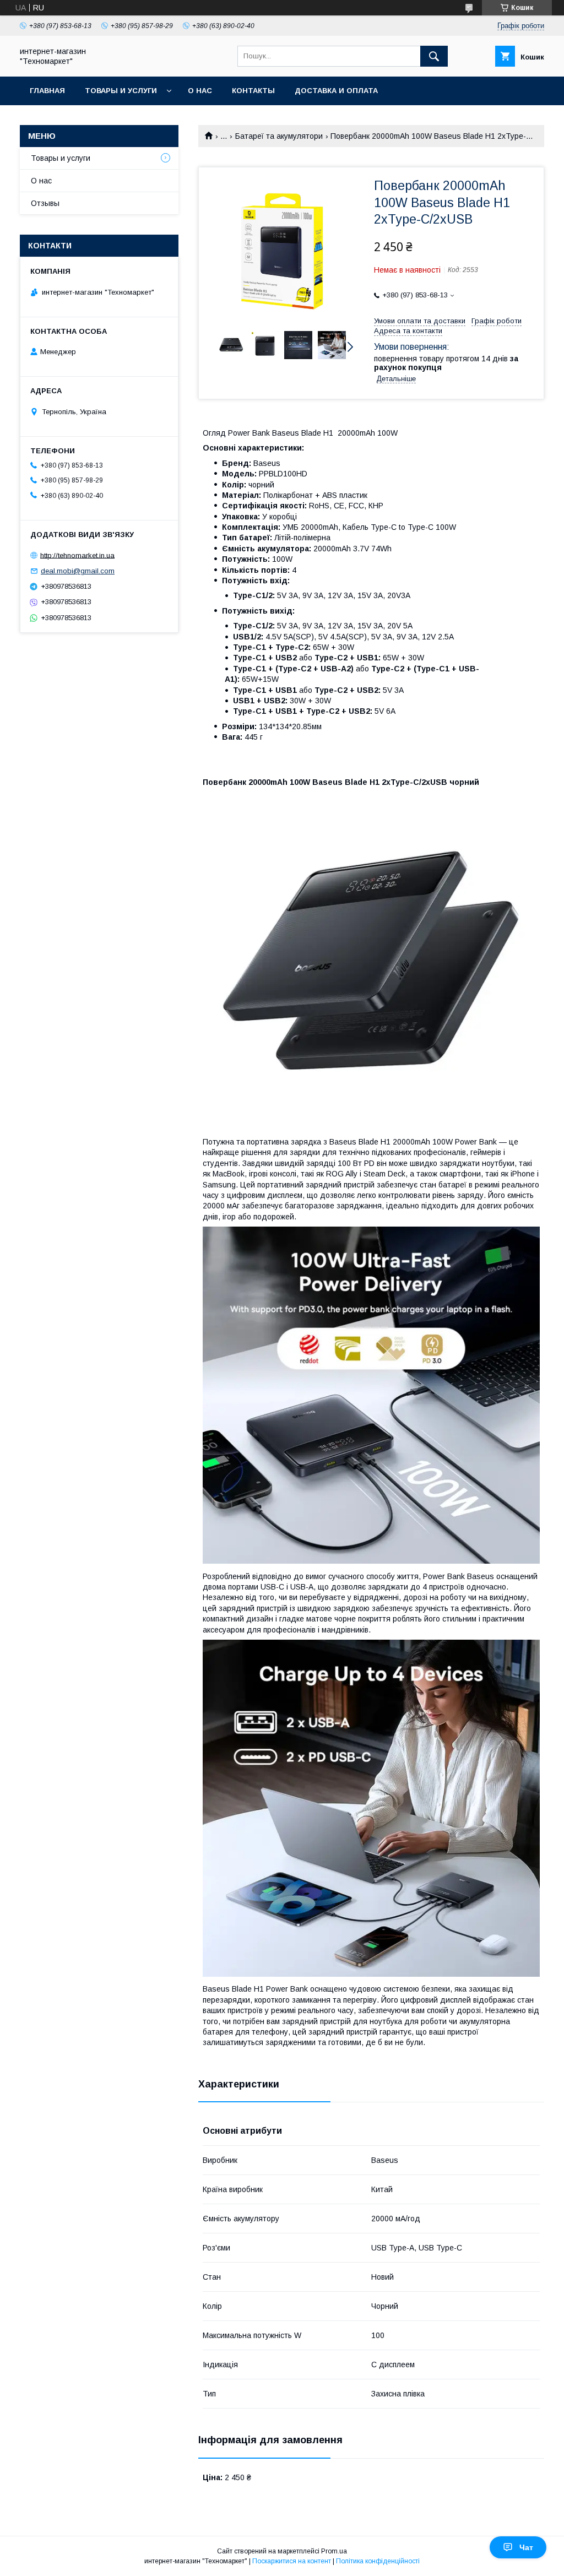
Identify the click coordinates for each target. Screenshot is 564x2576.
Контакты (253, 91)
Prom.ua (334, 2551)
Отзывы (45, 203)
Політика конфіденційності (378, 2561)
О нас (200, 91)
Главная (47, 91)
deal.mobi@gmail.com (78, 571)
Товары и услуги (121, 91)
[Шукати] (434, 56)
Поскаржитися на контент (292, 2561)
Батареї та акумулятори (279, 136)
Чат (526, 2547)
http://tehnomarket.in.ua (77, 555)
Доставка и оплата (336, 91)
